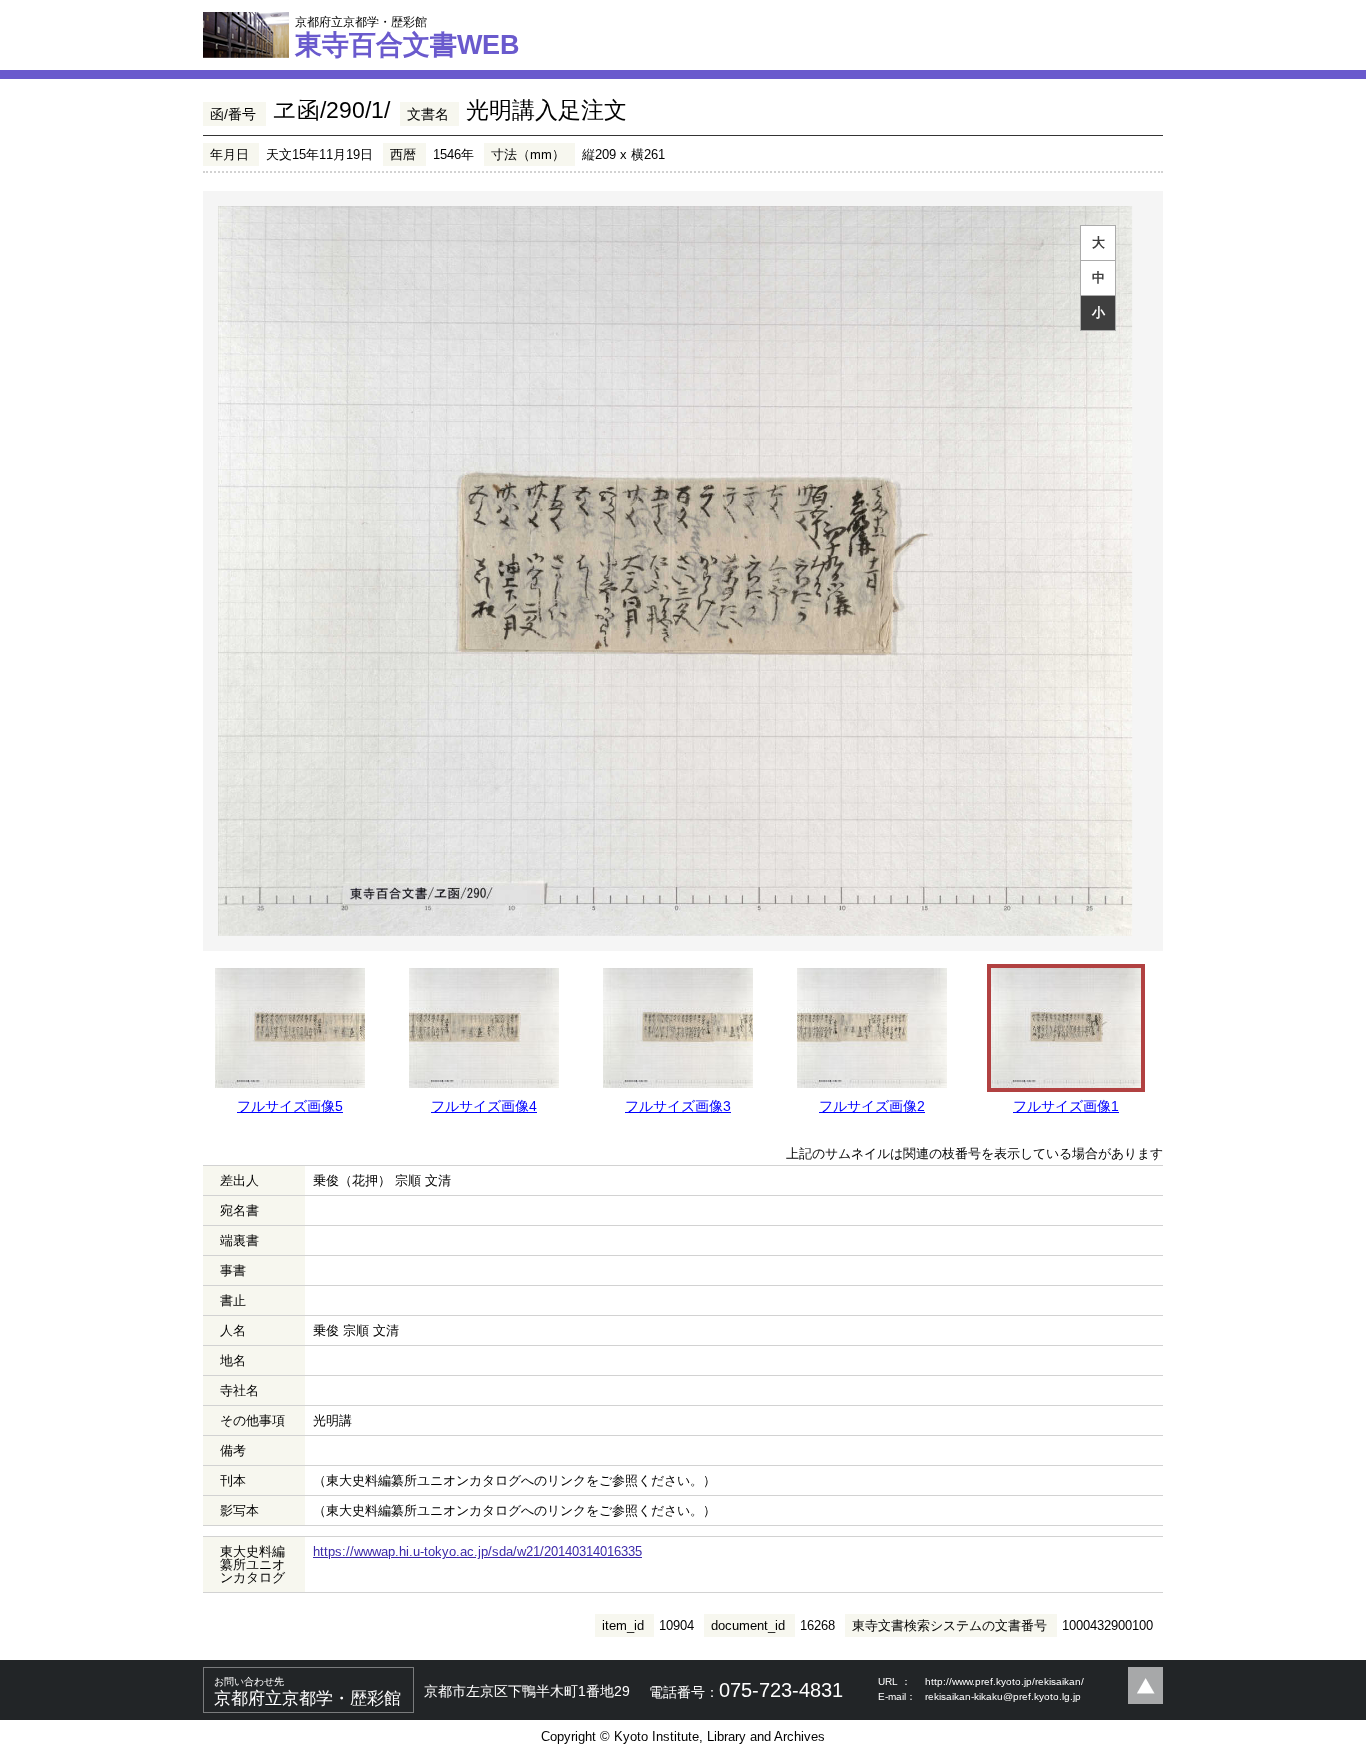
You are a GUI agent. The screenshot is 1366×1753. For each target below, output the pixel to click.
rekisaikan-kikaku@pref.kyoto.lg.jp (1003, 1696)
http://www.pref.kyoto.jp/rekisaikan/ (1004, 1681)
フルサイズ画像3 (678, 1106)
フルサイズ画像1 (1066, 1106)
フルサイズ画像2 (872, 1106)
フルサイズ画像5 (290, 1106)
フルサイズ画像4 (484, 1106)
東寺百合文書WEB (407, 37)
